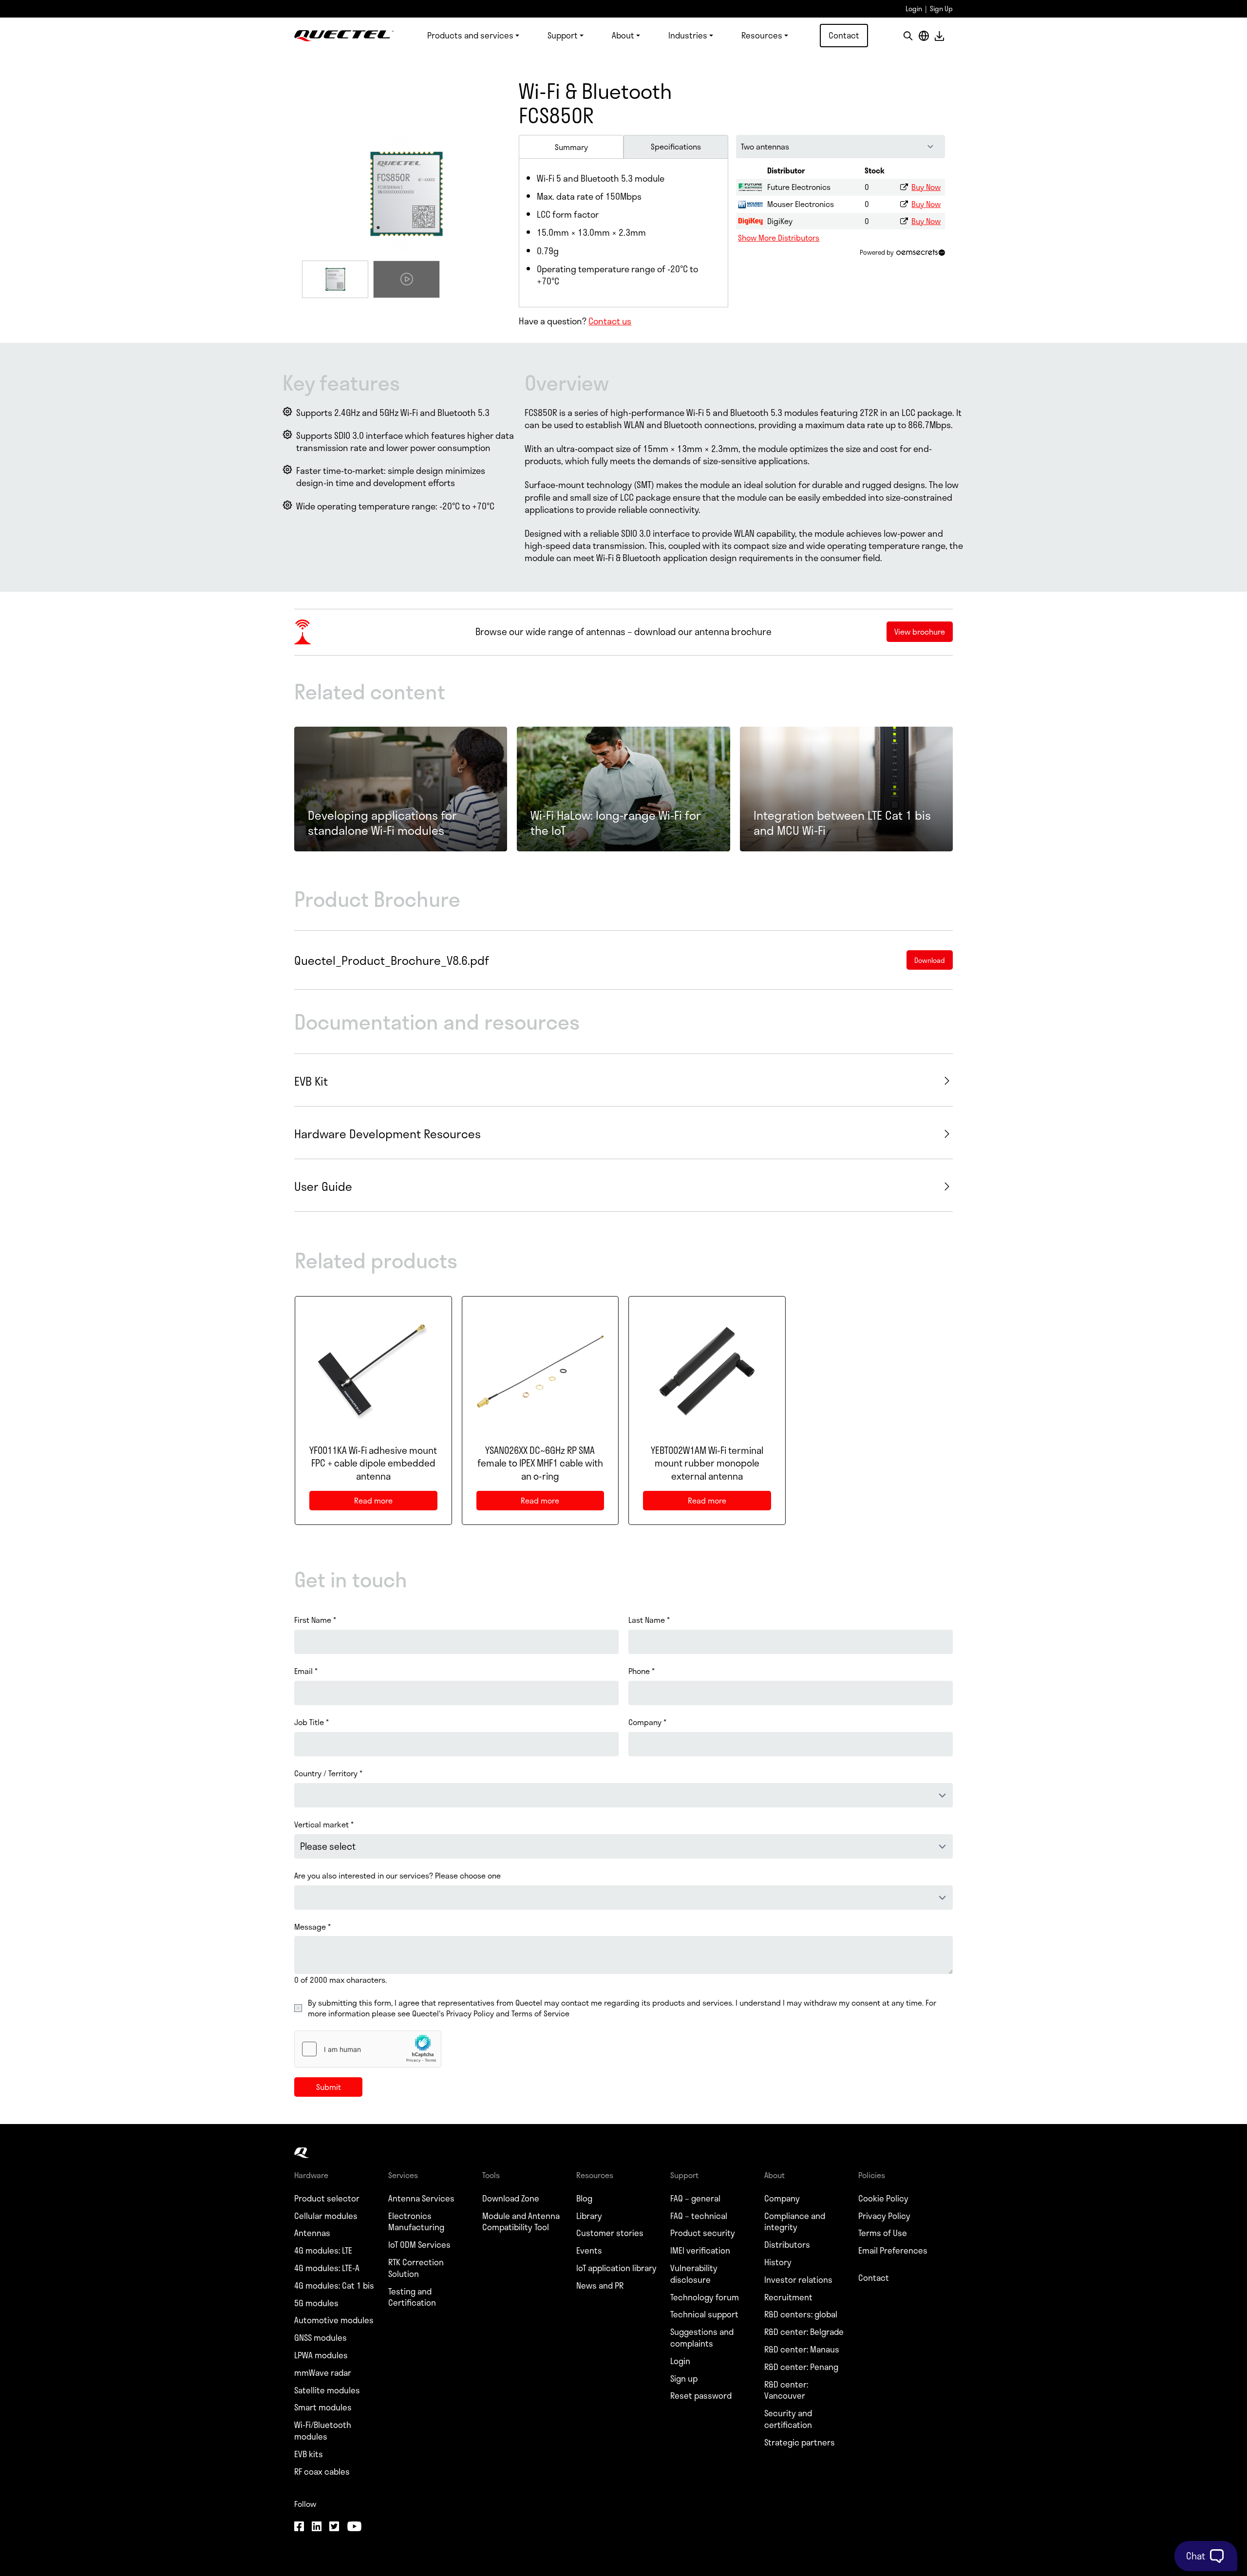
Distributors (787, 2245)
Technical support (704, 2314)
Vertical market (324, 1824)
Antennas (312, 2233)
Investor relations (798, 2280)
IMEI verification (700, 2251)
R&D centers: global (801, 2314)
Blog (584, 2199)
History (778, 2262)
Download (939, 36)
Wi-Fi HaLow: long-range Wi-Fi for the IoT (616, 823)
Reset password (701, 2396)
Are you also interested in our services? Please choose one (397, 1876)
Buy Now (926, 187)
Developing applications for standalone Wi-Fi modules (382, 823)
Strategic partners (800, 2443)
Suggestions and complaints (702, 2338)
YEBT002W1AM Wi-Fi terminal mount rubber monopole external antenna (707, 1464)
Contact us (610, 321)
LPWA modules (321, 2355)
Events (589, 2251)
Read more (383, 1502)
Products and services (470, 35)
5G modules (316, 2303)
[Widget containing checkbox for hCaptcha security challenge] (368, 2049)
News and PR (600, 2286)
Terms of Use (883, 2233)
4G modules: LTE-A (327, 2268)
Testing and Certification (412, 2297)
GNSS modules (321, 2338)
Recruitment (788, 2297)
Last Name (649, 1620)
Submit (329, 2087)
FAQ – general (695, 2199)
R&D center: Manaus (802, 2350)
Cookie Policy (883, 2199)
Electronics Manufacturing (416, 2222)
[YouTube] (354, 2527)
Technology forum (705, 2297)
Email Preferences (893, 2251)
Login (914, 9)
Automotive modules (334, 2320)
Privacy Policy (884, 2216)
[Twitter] (334, 2527)
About (623, 35)
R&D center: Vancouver (786, 2390)
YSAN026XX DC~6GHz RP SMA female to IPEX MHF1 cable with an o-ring (540, 1464)
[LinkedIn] (317, 2527)
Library (589, 2216)
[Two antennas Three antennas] (841, 147)
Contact (844, 35)
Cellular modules (326, 2216)
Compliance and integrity (795, 2222)
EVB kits (309, 2454)
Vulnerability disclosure (694, 2274)
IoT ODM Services (419, 2245)
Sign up (684, 2379)
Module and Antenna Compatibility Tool (521, 2222)
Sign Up (941, 9)
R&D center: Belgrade (804, 2332)
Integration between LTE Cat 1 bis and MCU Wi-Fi (842, 823)
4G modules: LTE (323, 2251)
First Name (315, 1620)
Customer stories (610, 2233)
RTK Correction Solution (416, 2268)
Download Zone (511, 2199)
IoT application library (616, 2268)
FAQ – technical (699, 2216)
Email (306, 1671)
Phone (642, 1671)
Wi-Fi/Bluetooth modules (323, 2431)
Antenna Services (421, 2199)
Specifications (676, 146)
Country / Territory (328, 1773)
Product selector (327, 2199)
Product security (703, 2233)
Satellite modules (327, 2390)
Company (647, 1722)
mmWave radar (323, 2373)
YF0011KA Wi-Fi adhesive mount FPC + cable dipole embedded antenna (373, 1464)
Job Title (312, 1722)
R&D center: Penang (801, 2367)
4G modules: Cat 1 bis (334, 2286)
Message (312, 1927)
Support (563, 35)
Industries (688, 35)
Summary (571, 147)
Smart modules (323, 2407)
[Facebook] (299, 2527)
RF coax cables (322, 2472)
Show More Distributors (779, 237)
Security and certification (788, 2419)
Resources (762, 35)
